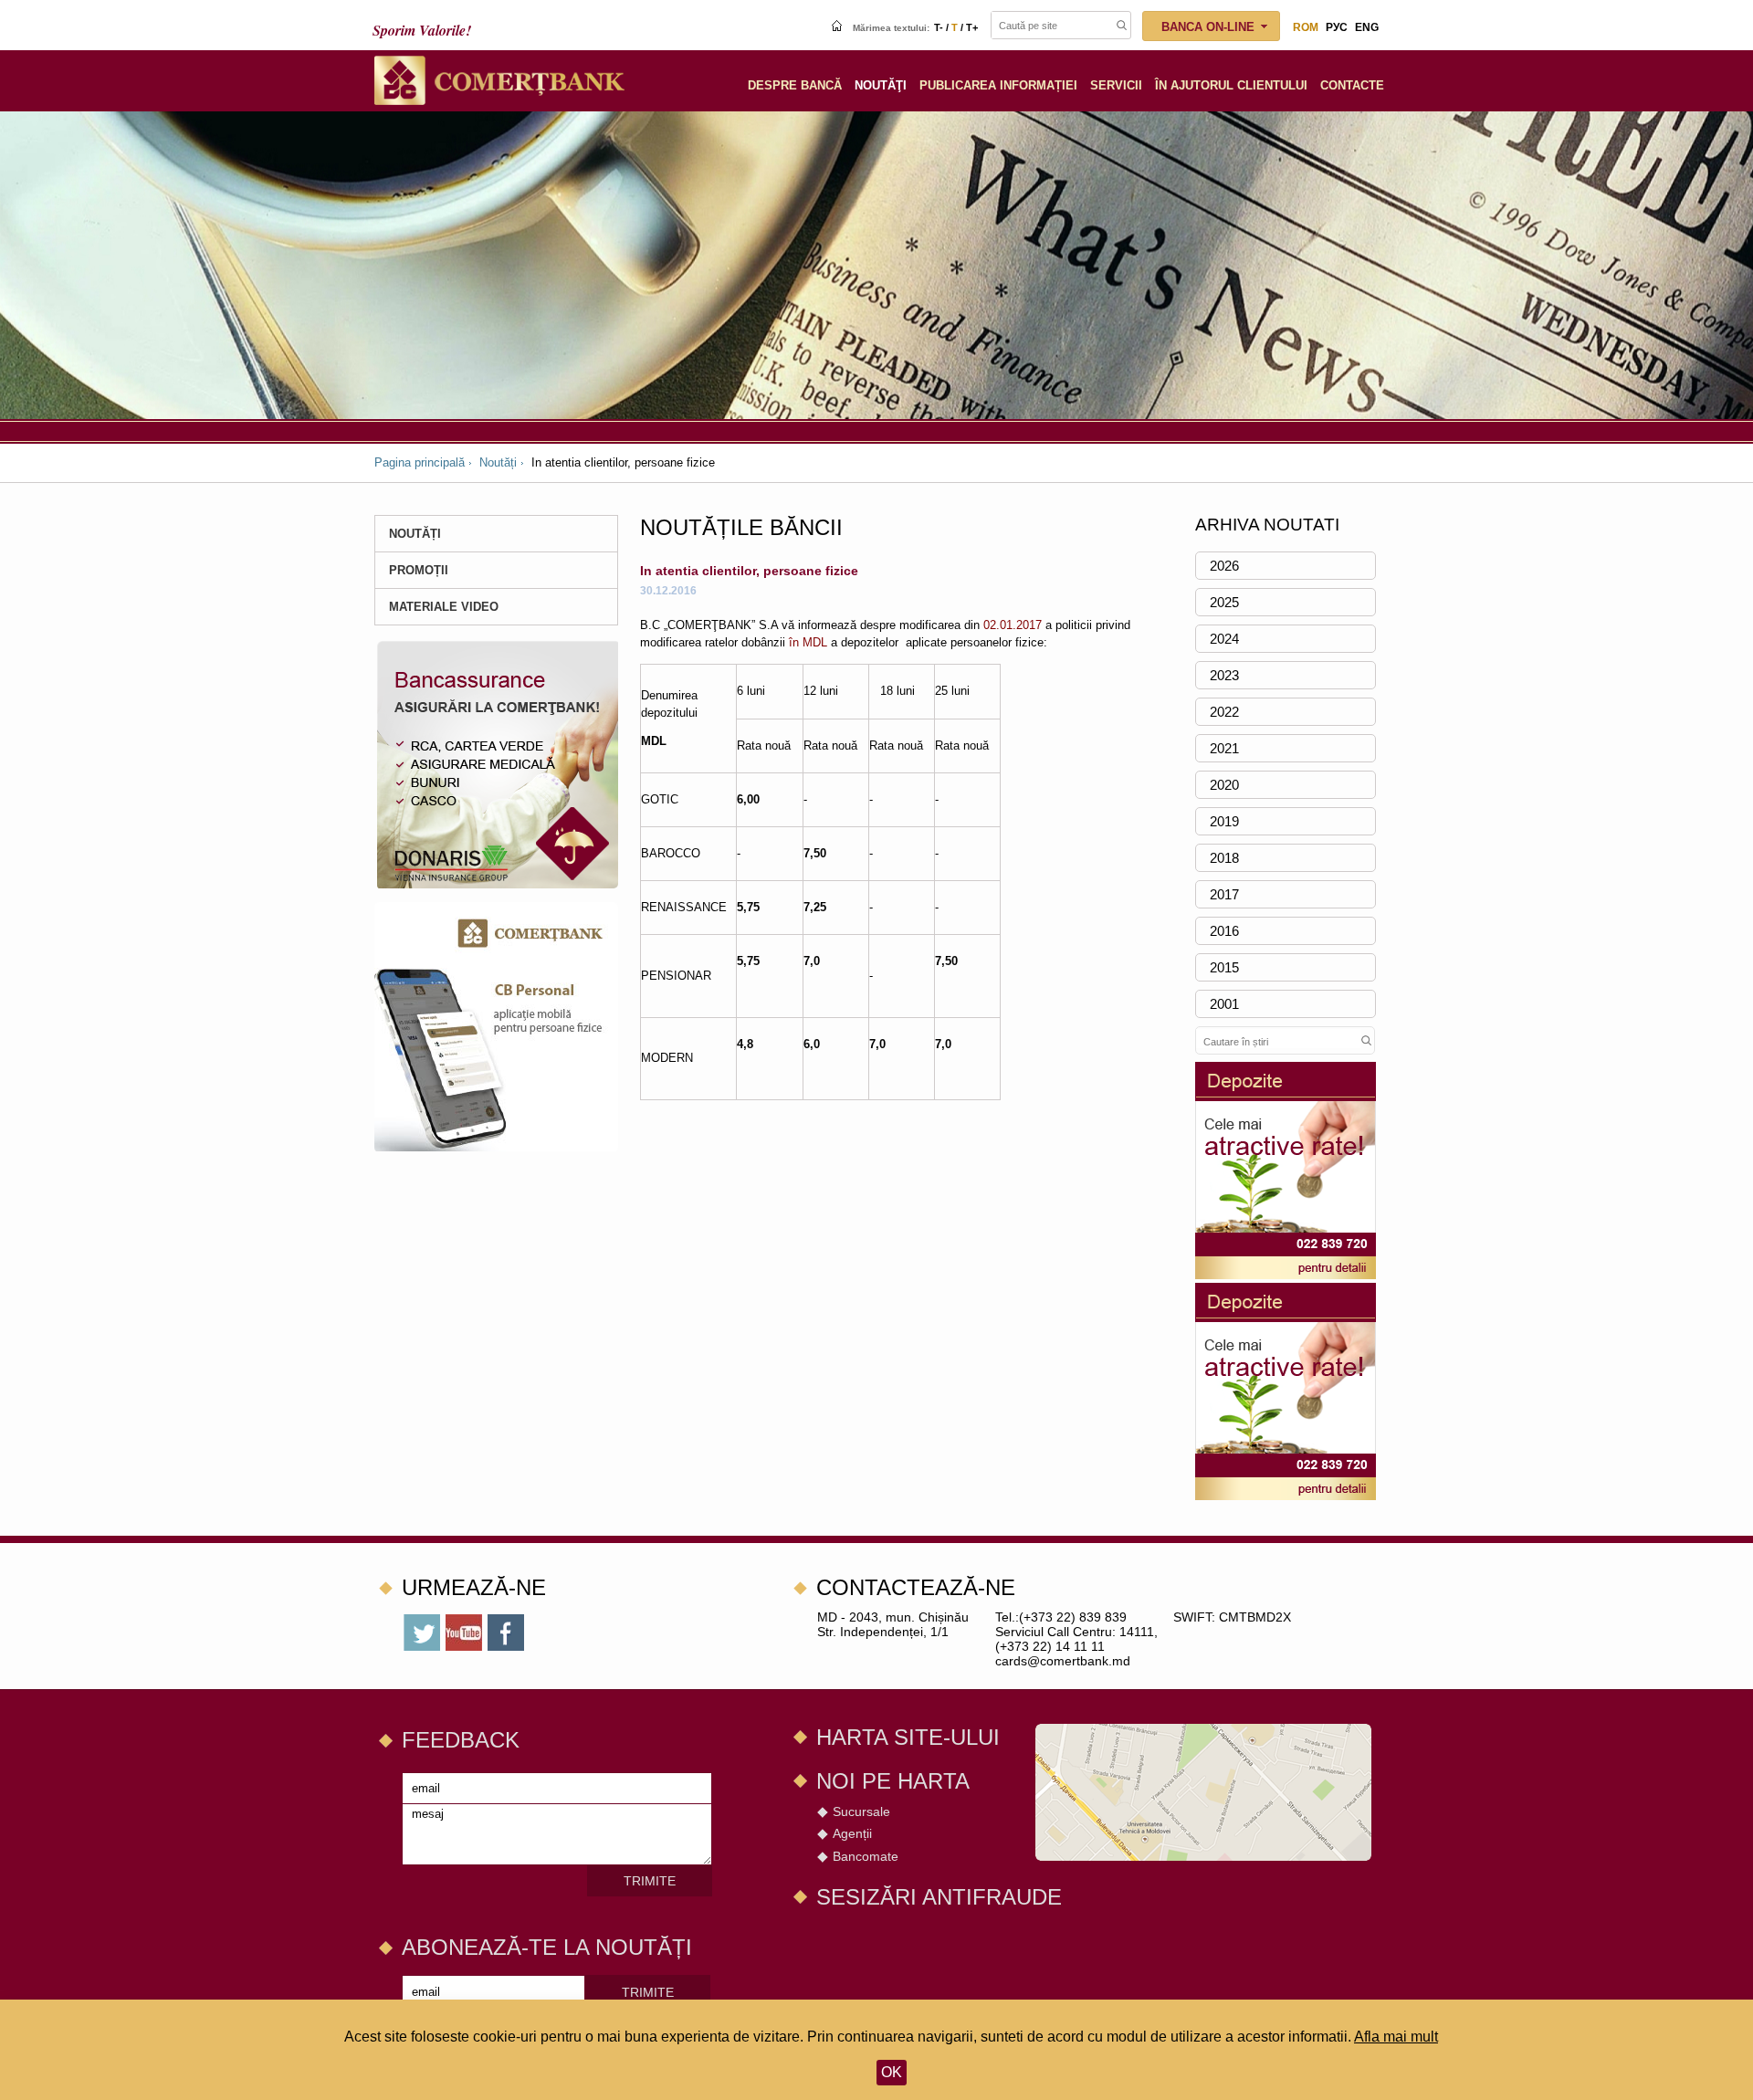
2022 (1224, 712)
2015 (1224, 967)
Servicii (1116, 85)
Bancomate (866, 1856)
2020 (1224, 785)
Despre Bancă (795, 85)
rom (1306, 27)
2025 (1224, 602)
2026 (1224, 566)
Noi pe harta (893, 1781)
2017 (1224, 894)
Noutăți (498, 462)
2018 (1224, 858)
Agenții (852, 1833)
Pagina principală (420, 462)
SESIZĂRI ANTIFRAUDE (939, 1897)
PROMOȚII (419, 570)
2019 (1224, 821)
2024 (1224, 639)
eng (1367, 27)
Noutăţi (881, 85)
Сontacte (1352, 85)
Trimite (650, 1881)
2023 (1224, 675)
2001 (1224, 1004)
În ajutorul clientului (1231, 85)
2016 (1224, 931)
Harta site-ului (908, 1737)
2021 (1224, 748)
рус (1337, 27)
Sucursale (861, 1811)
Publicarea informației (998, 85)
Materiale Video (444, 607)
